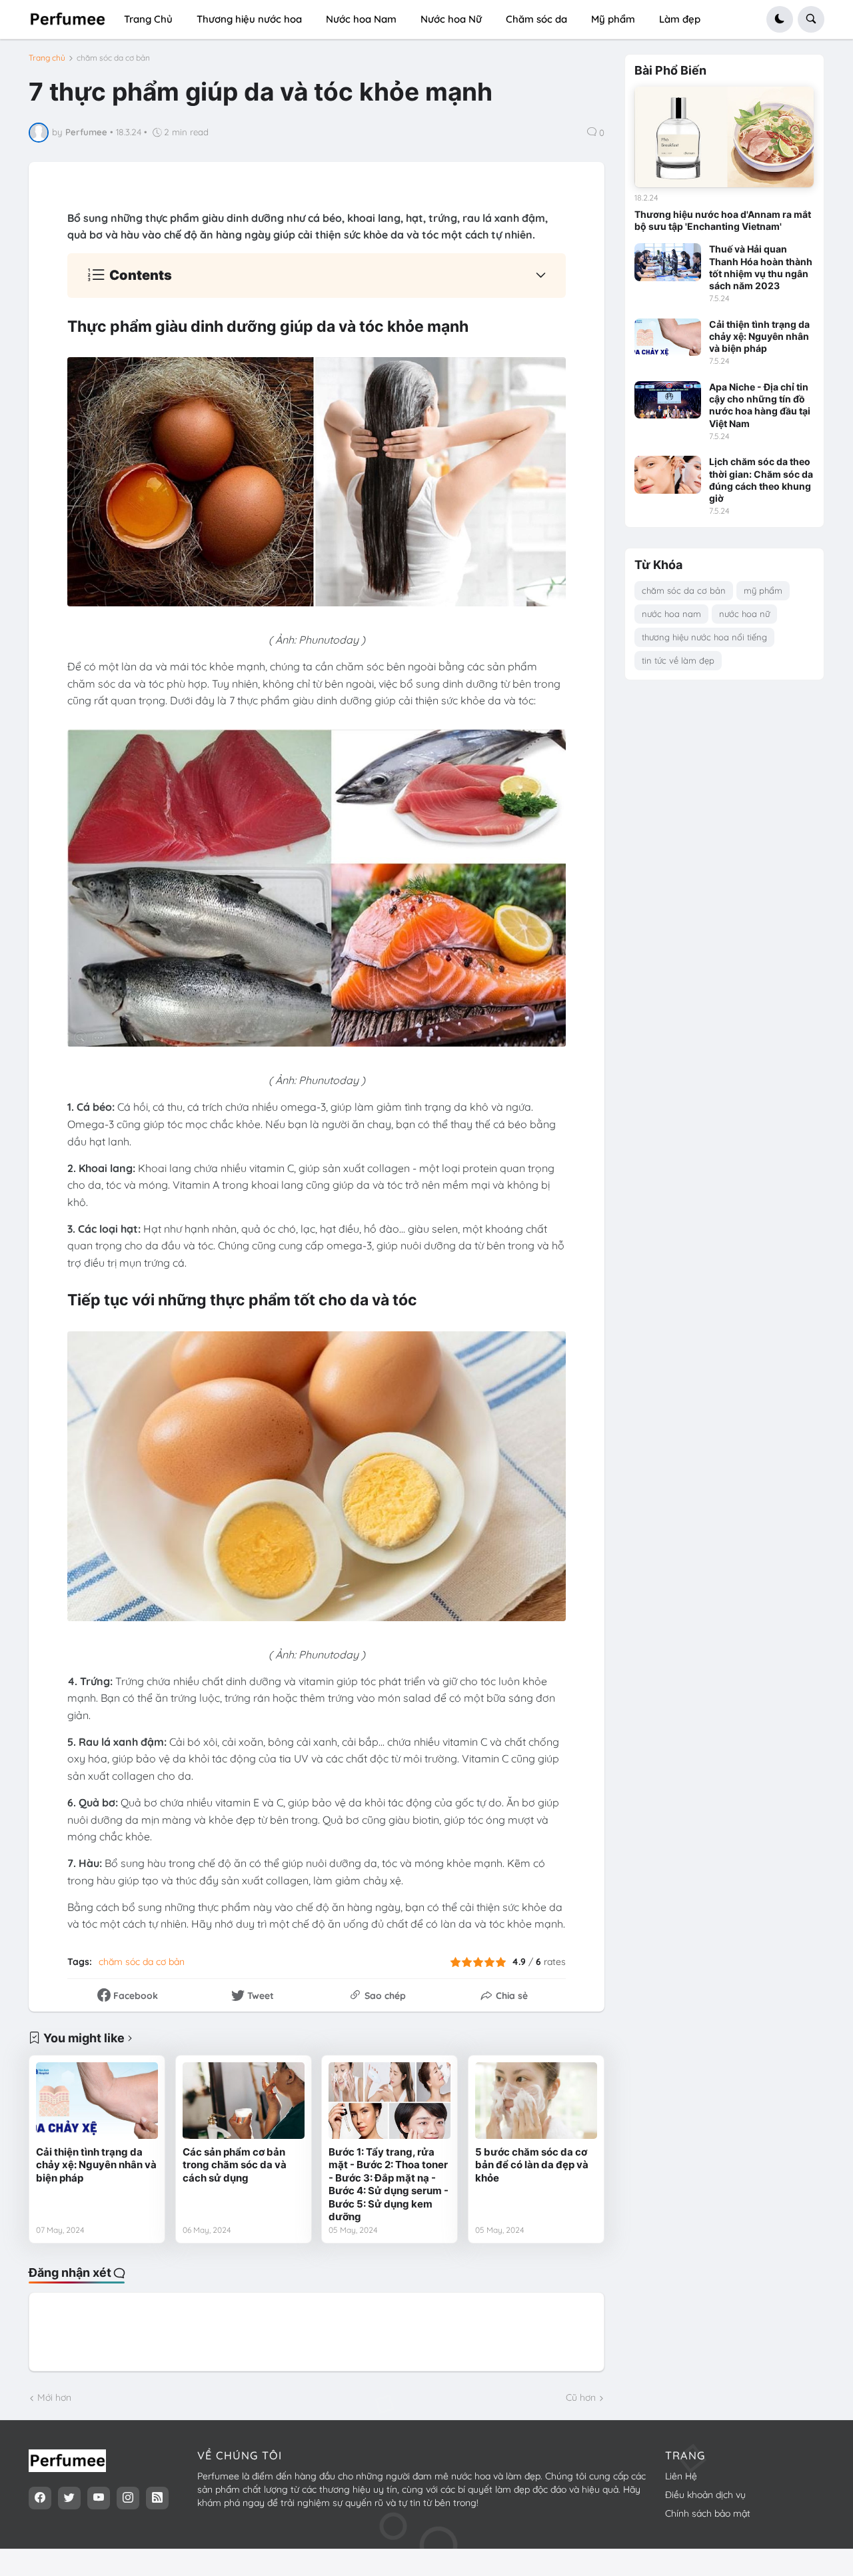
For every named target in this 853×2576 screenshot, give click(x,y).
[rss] (157, 2498)
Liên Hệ (681, 2476)
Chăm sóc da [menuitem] (536, 19)
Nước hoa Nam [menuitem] (361, 19)
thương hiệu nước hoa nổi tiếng (704, 637)
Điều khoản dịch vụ (705, 2495)
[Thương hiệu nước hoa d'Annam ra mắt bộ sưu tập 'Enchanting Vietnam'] (724, 137)
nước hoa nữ (744, 614)
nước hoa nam (671, 614)
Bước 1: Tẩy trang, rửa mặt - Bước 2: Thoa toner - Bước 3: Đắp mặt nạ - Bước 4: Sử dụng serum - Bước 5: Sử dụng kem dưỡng (389, 2185)
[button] (780, 19)
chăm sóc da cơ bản (113, 58)
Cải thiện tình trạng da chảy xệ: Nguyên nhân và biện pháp (96, 2165)
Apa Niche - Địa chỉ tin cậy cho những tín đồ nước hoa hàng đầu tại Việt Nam (760, 405)
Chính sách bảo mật (708, 2513)
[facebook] (40, 2498)
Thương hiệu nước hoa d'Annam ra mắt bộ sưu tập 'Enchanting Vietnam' (723, 220)
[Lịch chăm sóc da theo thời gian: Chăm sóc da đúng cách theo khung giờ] (668, 474)
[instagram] (128, 2498)
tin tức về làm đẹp (678, 660)
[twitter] (69, 2498)
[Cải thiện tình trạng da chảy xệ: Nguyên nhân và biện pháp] (97, 2100)
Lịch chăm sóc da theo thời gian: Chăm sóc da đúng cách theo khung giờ (761, 480)
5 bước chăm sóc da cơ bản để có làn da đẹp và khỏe (532, 2165)
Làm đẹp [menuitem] (680, 19)
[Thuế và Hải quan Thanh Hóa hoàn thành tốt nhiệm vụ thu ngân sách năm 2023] (668, 262)
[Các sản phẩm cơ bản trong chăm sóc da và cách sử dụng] (244, 2100)
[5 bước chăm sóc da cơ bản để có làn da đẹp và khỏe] (536, 2100)
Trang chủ (47, 58)
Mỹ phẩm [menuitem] (613, 19)
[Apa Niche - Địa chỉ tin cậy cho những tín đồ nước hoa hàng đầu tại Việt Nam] (668, 400)
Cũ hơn (581, 2397)
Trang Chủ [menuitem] (148, 19)
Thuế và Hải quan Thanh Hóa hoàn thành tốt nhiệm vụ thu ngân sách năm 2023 (761, 267)
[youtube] (99, 2498)
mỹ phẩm (763, 590)
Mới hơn (54, 2397)
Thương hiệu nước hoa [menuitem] (249, 19)
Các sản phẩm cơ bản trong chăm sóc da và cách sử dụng (235, 2165)
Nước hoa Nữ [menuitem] (451, 19)
